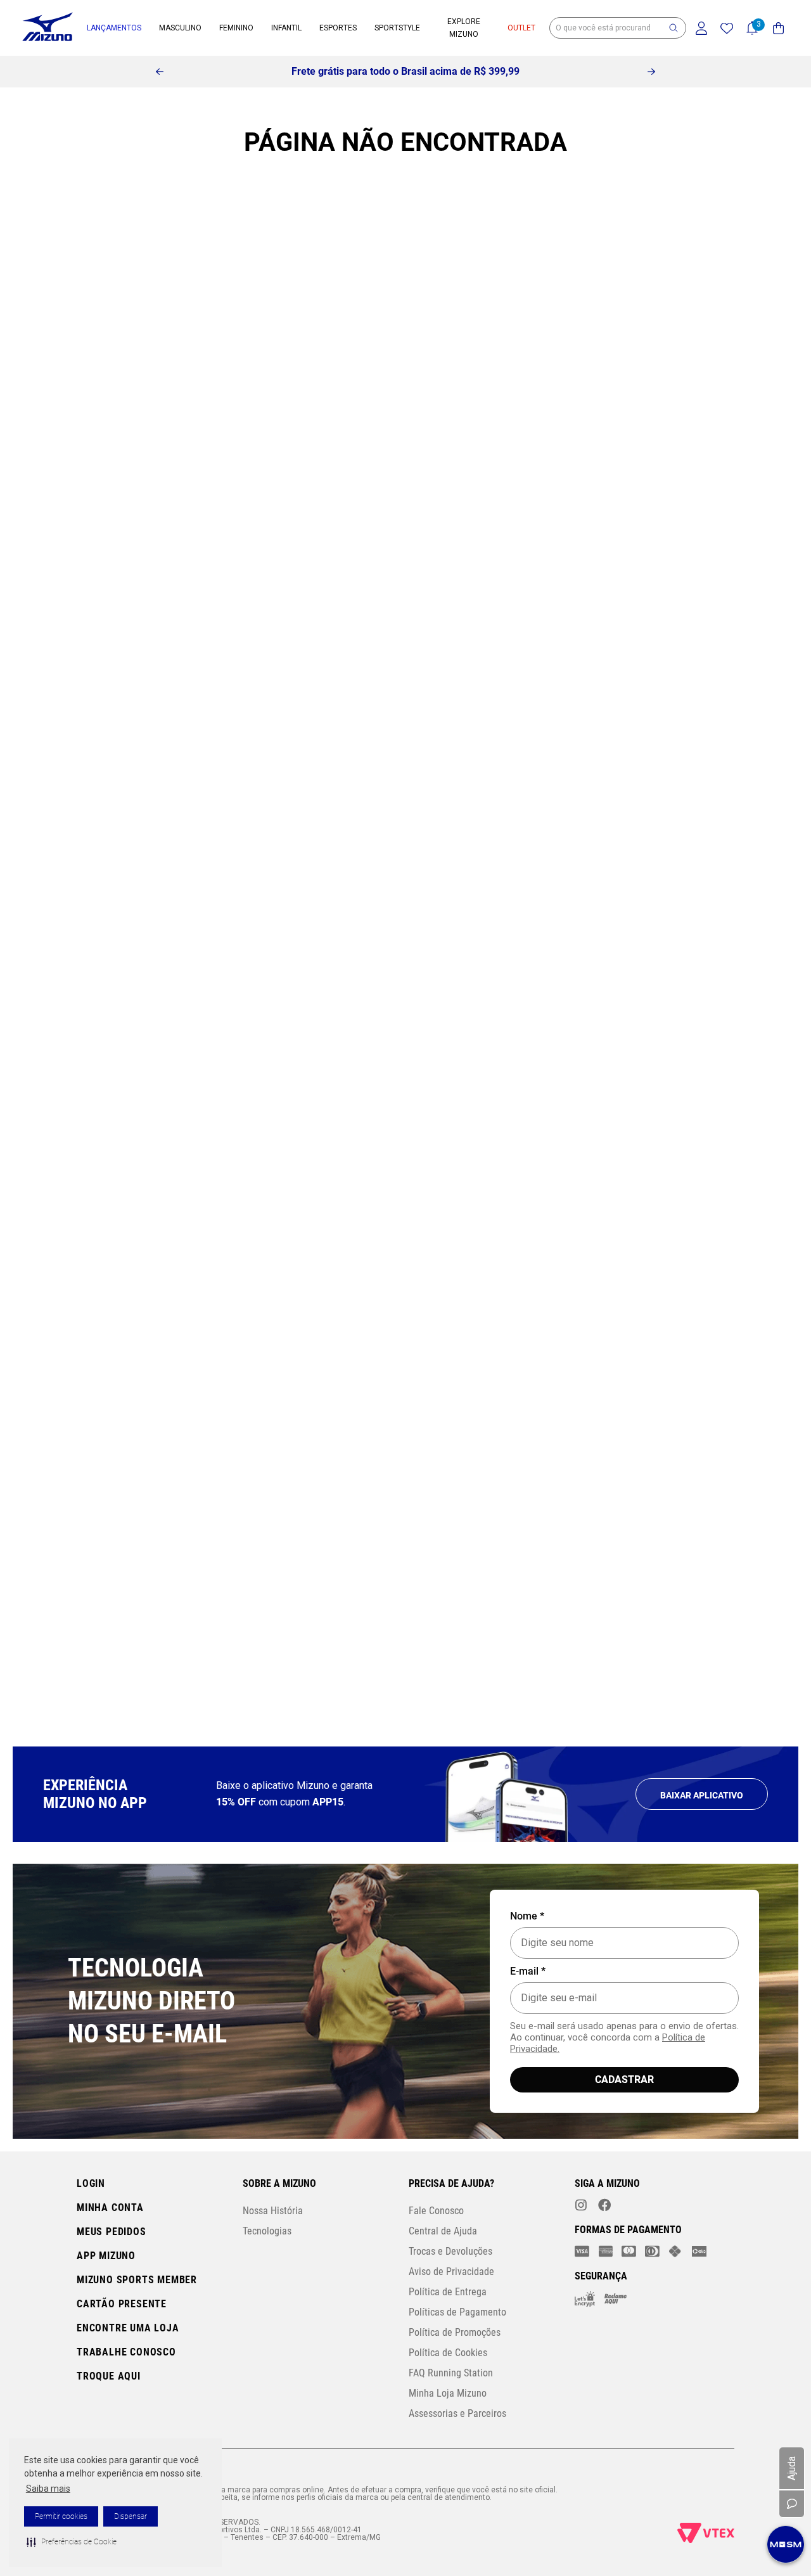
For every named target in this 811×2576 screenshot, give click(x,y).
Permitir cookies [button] (61, 2516)
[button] (72, 2542)
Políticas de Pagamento (457, 2312)
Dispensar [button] (131, 2516)
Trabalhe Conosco (126, 2352)
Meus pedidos (112, 2232)
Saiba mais (48, 2489)
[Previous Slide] (160, 72)
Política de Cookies (448, 2353)
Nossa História (273, 2211)
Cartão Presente (122, 2304)
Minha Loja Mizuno (448, 2393)
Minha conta (110, 2208)
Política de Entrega (448, 2292)
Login (91, 2183)
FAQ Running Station (451, 2373)
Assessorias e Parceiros (457, 2413)
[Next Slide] (651, 72)
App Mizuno (106, 2256)
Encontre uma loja (128, 2328)
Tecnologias (267, 2231)
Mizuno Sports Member (137, 2280)
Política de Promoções (455, 2332)
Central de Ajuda (443, 2231)
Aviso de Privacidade (451, 2272)
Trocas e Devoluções (450, 2251)
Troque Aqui (109, 2376)
